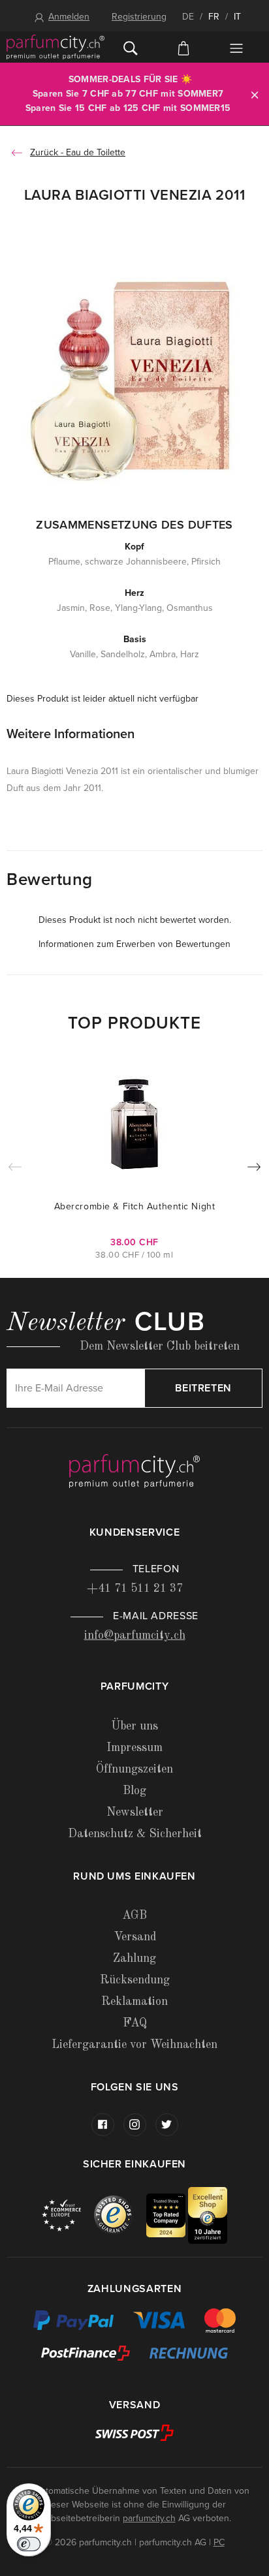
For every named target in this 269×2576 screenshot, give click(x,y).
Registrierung (139, 17)
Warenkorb (184, 47)
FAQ (135, 2023)
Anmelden (69, 17)
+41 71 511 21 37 (135, 1589)
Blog (134, 1791)
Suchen (131, 47)
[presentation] (254, 1170)
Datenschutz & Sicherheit (135, 1834)
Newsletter (135, 1812)
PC (219, 2542)
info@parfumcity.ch (135, 1636)
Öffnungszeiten (134, 1769)
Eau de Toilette (96, 152)
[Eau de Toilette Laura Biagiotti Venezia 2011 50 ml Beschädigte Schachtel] (134, 377)
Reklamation (134, 2002)
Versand (135, 1937)
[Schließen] (255, 94)
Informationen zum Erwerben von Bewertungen (134, 944)
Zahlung (134, 1959)
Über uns (134, 1726)
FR (214, 17)
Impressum (134, 1748)
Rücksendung (135, 1980)
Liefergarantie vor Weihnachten (134, 2045)
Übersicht (236, 48)
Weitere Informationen (71, 734)
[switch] (29, 2544)
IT (237, 17)
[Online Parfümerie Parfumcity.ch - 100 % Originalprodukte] (55, 47)
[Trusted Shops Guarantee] (120, 2215)
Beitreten (203, 1388)
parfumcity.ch (149, 2518)
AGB (134, 1916)
